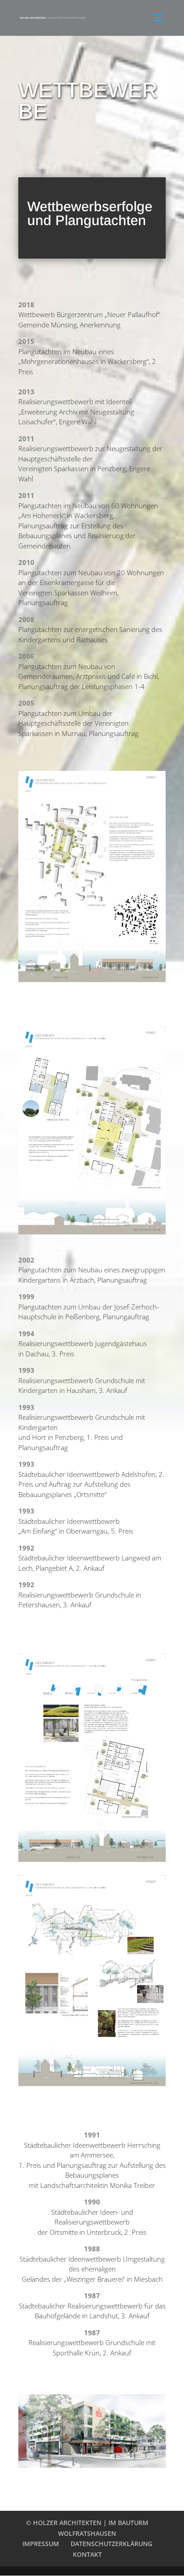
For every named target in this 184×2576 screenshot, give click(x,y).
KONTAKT (87, 2554)
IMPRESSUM (41, 2544)
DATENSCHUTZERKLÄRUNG (111, 2544)
